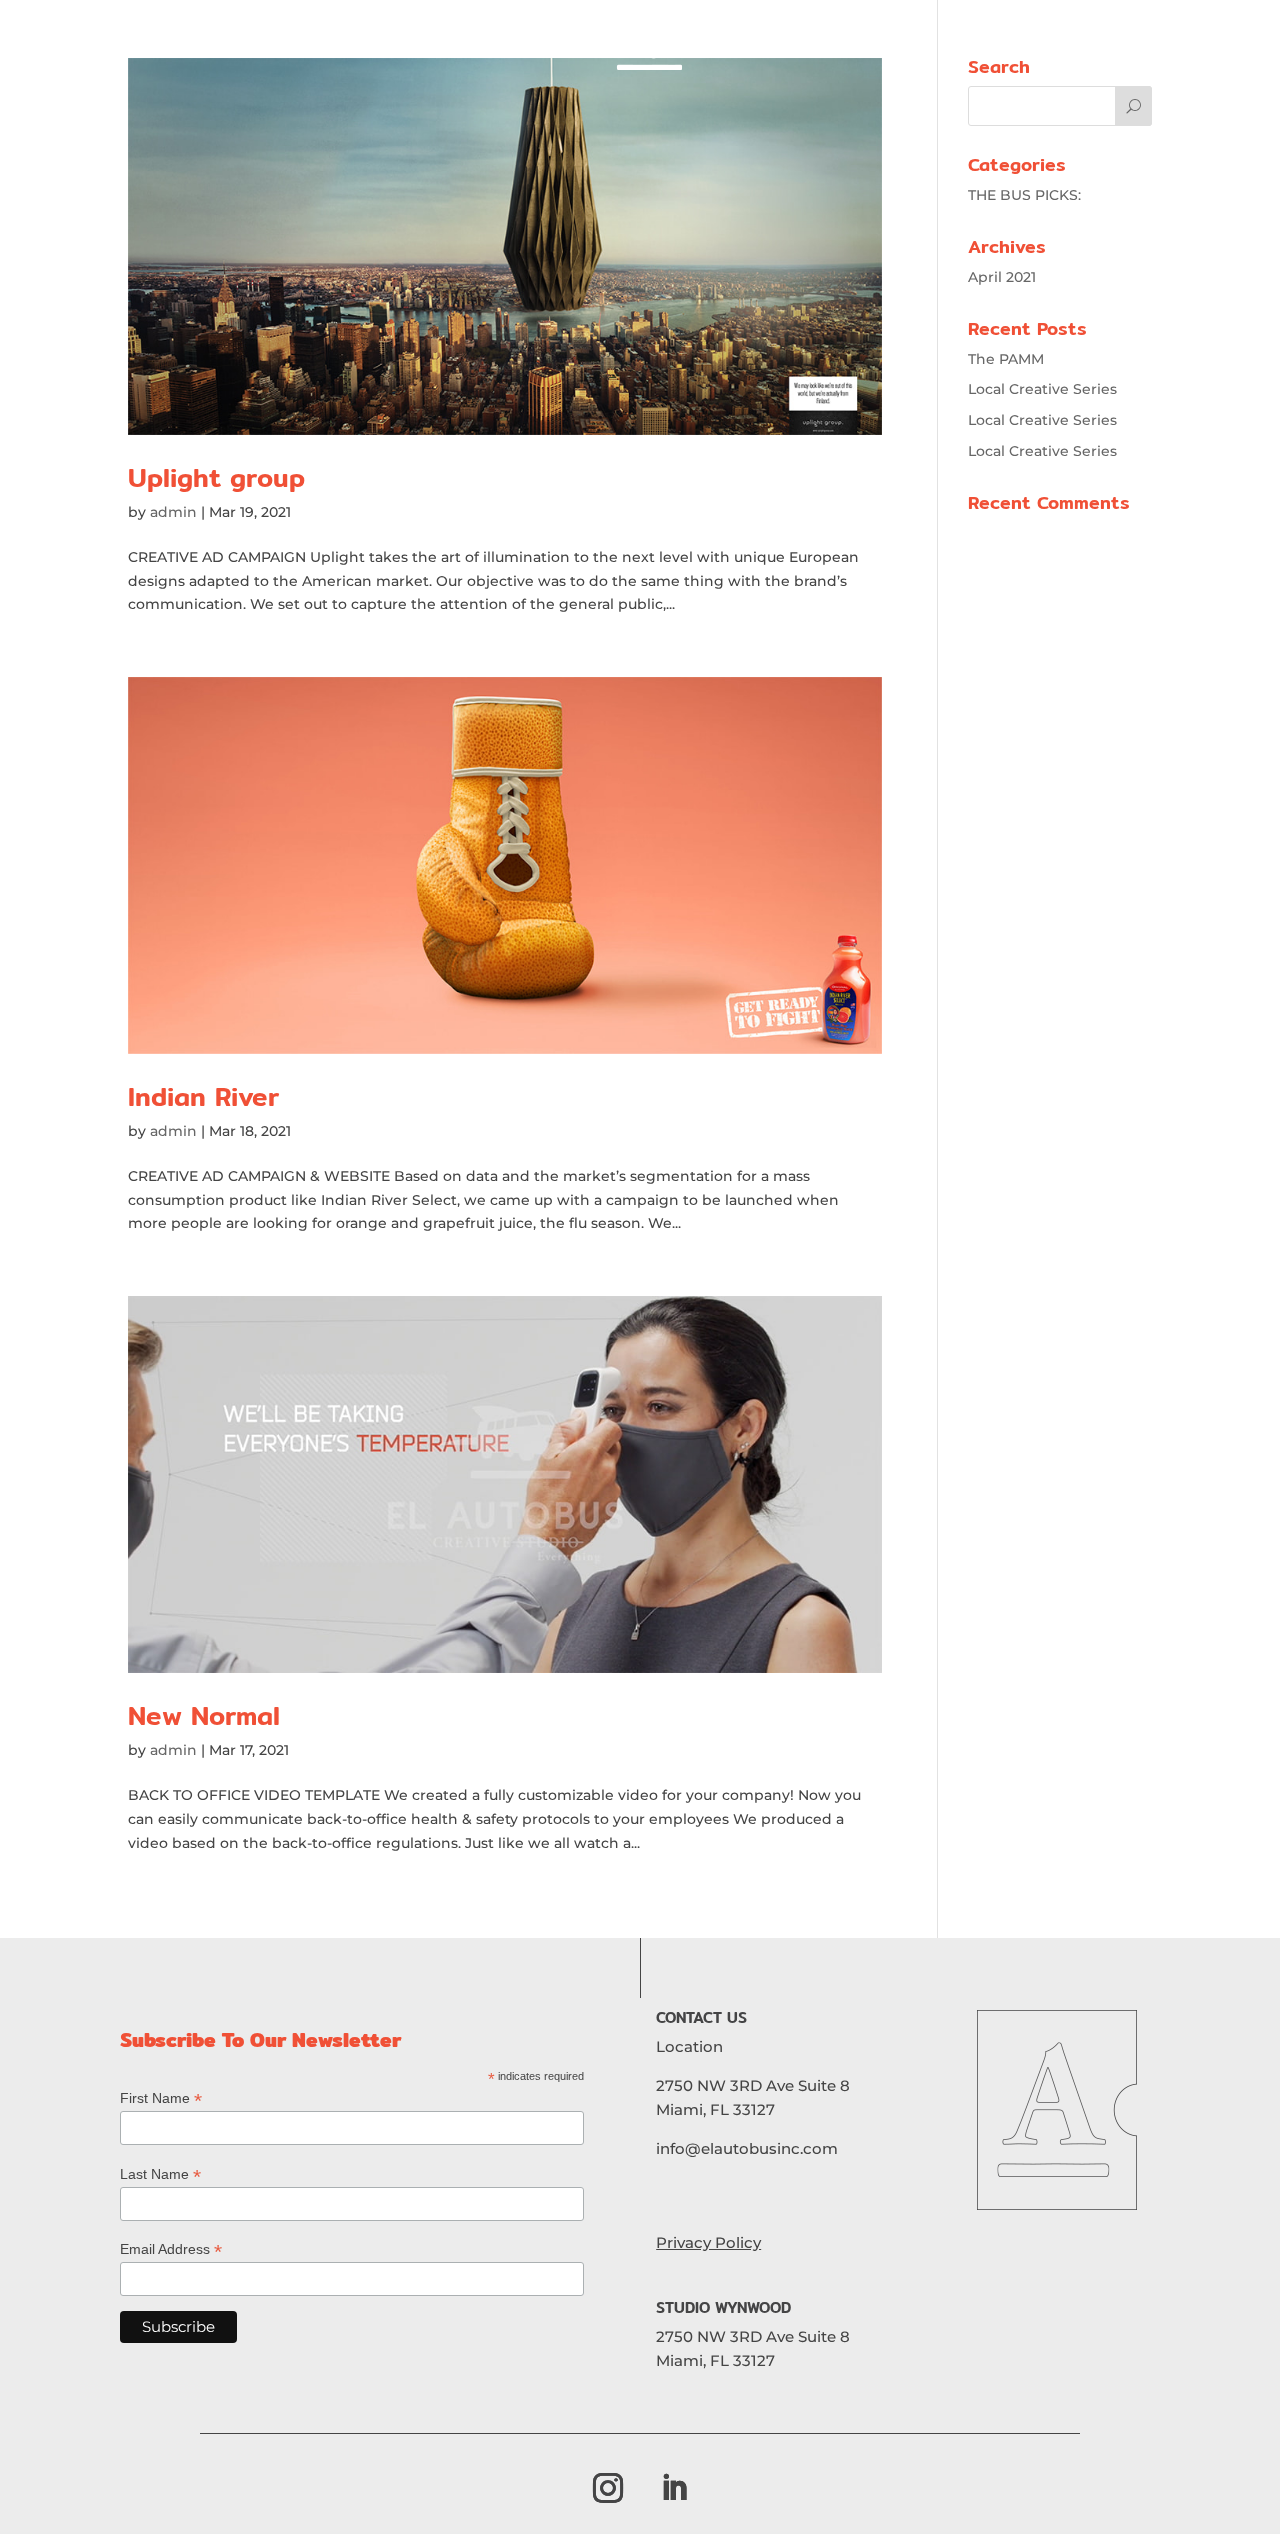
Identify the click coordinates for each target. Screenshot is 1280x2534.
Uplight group (216, 477)
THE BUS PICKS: (1024, 195)
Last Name (160, 2174)
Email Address (171, 2249)
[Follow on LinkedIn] (674, 2488)
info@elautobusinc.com (747, 2148)
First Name (161, 2098)
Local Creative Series (1042, 389)
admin (173, 512)
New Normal (204, 1715)
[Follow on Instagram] (608, 2488)
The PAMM (1006, 359)
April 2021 (1002, 277)
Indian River (203, 1096)
